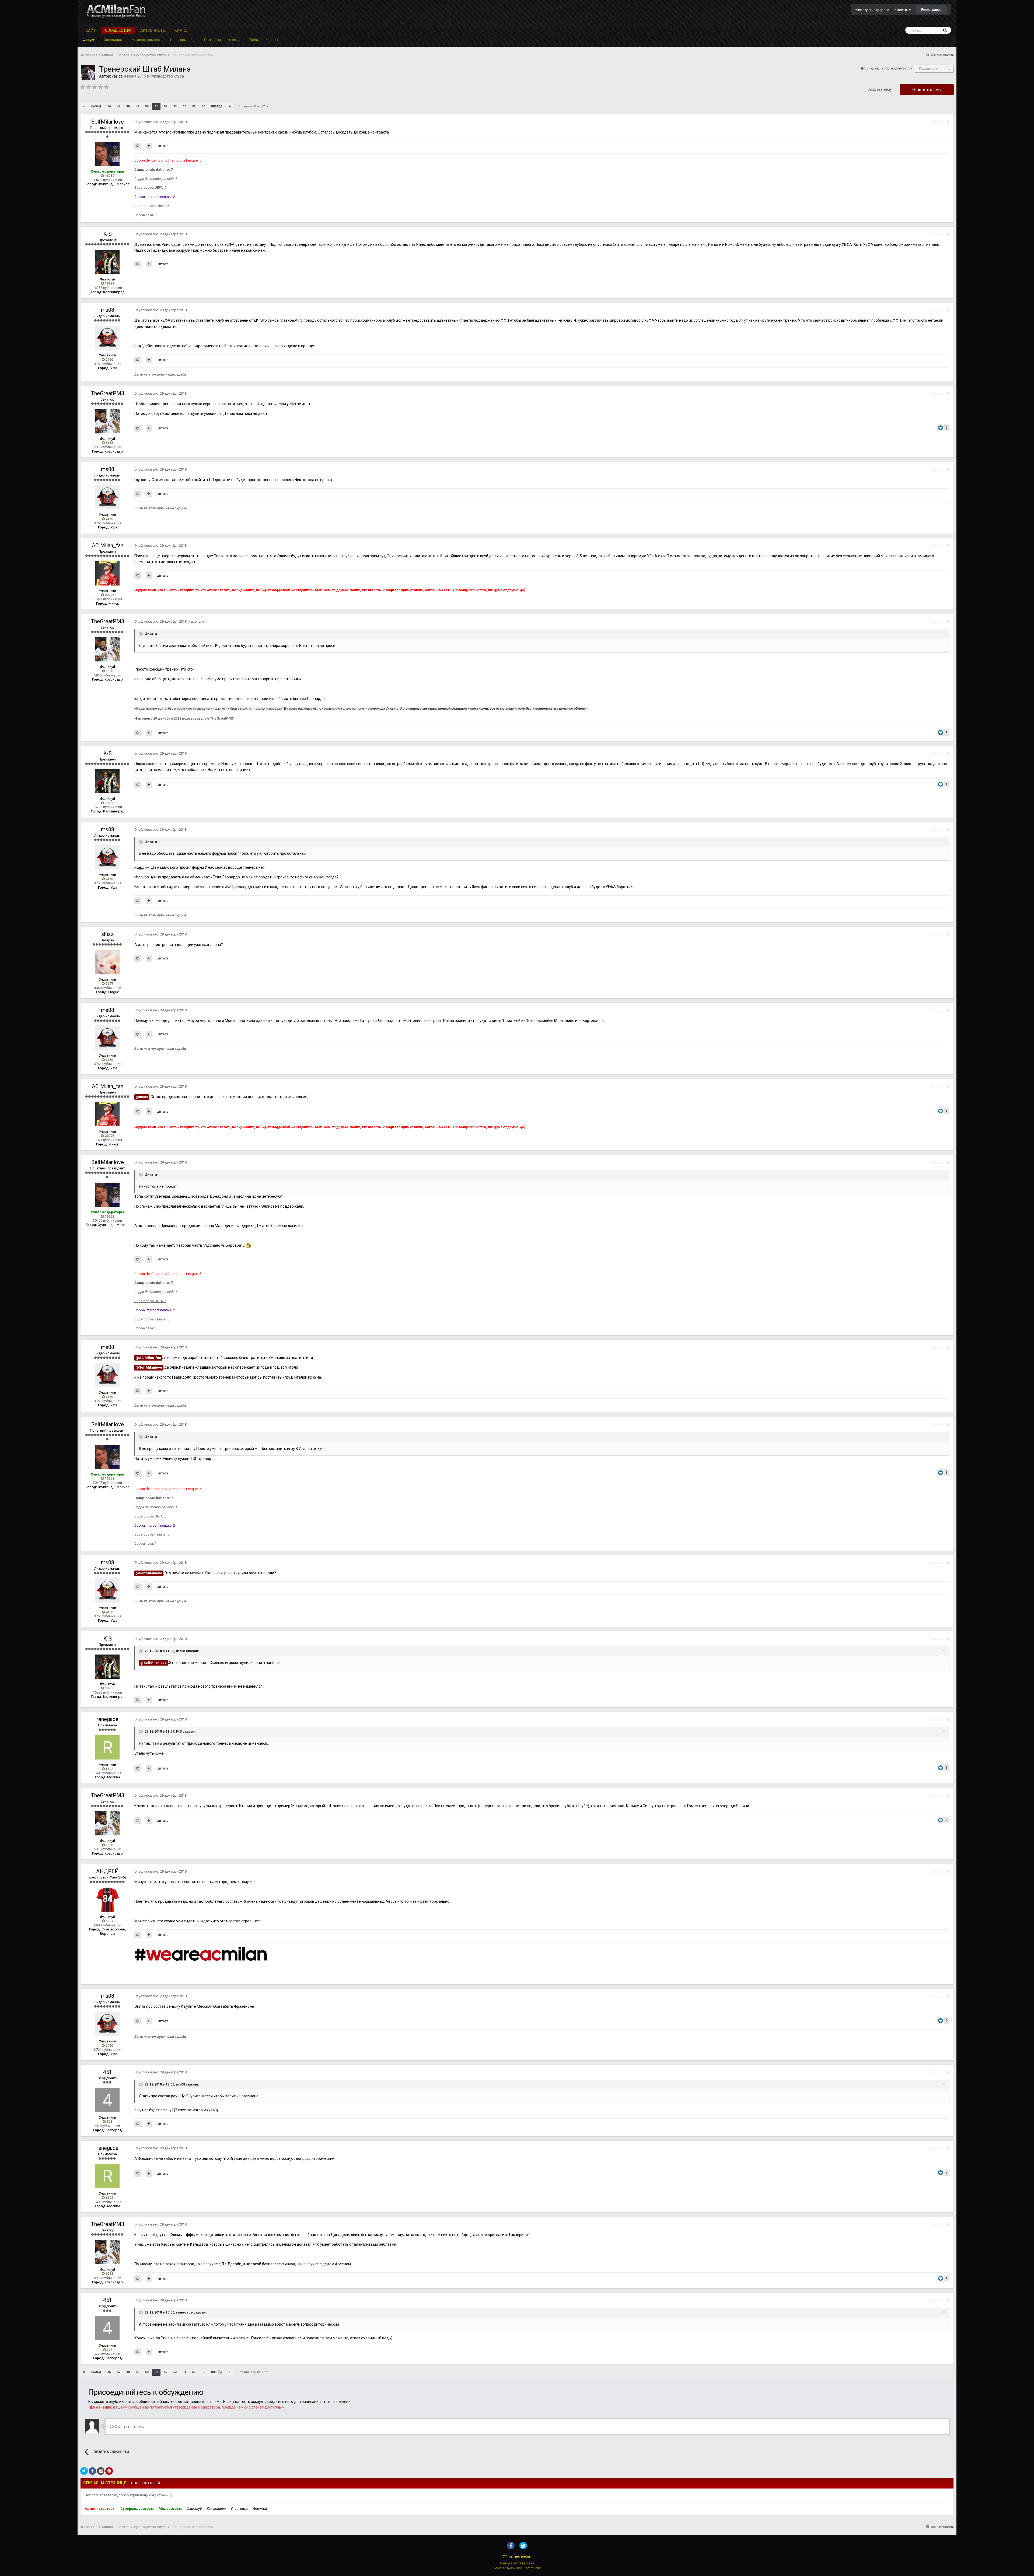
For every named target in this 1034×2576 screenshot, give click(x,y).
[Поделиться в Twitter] (84, 2471)
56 (203, 106)
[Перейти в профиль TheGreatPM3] (107, 421)
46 (109, 106)
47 (118, 106)
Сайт (91, 30)
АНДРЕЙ (107, 1871)
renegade (107, 1719)
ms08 (108, 310)
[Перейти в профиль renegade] (107, 1747)
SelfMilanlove (108, 122)
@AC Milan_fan (148, 1358)
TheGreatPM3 (108, 393)
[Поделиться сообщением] (948, 122)
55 (194, 106)
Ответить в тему (927, 90)
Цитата (163, 146)
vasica (117, 76)
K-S (108, 234)
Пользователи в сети (222, 40)
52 (166, 106)
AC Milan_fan (108, 545)
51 (156, 106)
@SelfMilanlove (149, 1367)
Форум (88, 40)
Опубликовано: (160, 122)
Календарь (113, 40)
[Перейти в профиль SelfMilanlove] (107, 154)
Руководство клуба (167, 76)
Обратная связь (517, 2557)
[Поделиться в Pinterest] (109, 2471)
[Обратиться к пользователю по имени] (138, 146)
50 (147, 106)
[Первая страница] (84, 107)
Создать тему (880, 89)
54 (184, 106)
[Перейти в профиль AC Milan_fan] (107, 573)
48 (128, 106)
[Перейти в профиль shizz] (107, 962)
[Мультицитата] (149, 146)
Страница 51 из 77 (252, 106)
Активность (153, 30)
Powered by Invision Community (517, 2568)
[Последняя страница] (230, 107)
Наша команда (182, 40)
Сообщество (118, 30)
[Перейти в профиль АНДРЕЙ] (107, 1899)
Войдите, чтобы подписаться (888, 68)
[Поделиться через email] (101, 2471)
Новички (260, 2509)
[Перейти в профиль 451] (107, 2100)
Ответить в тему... (130, 2427)
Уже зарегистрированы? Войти (882, 10)
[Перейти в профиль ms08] (107, 338)
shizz (108, 934)
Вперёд (217, 106)
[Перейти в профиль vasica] (88, 72)
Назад (96, 106)
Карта (181, 30)
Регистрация (931, 10)
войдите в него (280, 2402)
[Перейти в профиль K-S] (107, 262)
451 (108, 2072)
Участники (239, 2509)
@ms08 (142, 1097)
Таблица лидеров (264, 40)
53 (175, 106)
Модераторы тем (146, 40)
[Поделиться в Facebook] (92, 2471)
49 (137, 106)
